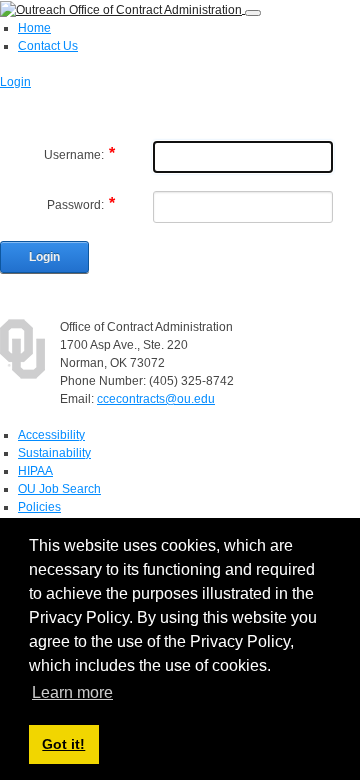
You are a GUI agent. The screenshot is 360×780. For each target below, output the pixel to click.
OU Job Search (59, 489)
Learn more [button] (72, 692)
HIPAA (35, 471)
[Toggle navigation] (253, 13)
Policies (39, 507)
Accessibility (51, 435)
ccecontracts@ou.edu (156, 399)
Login (15, 82)
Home (34, 28)
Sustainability (54, 453)
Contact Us (48, 46)
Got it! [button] (63, 744)
